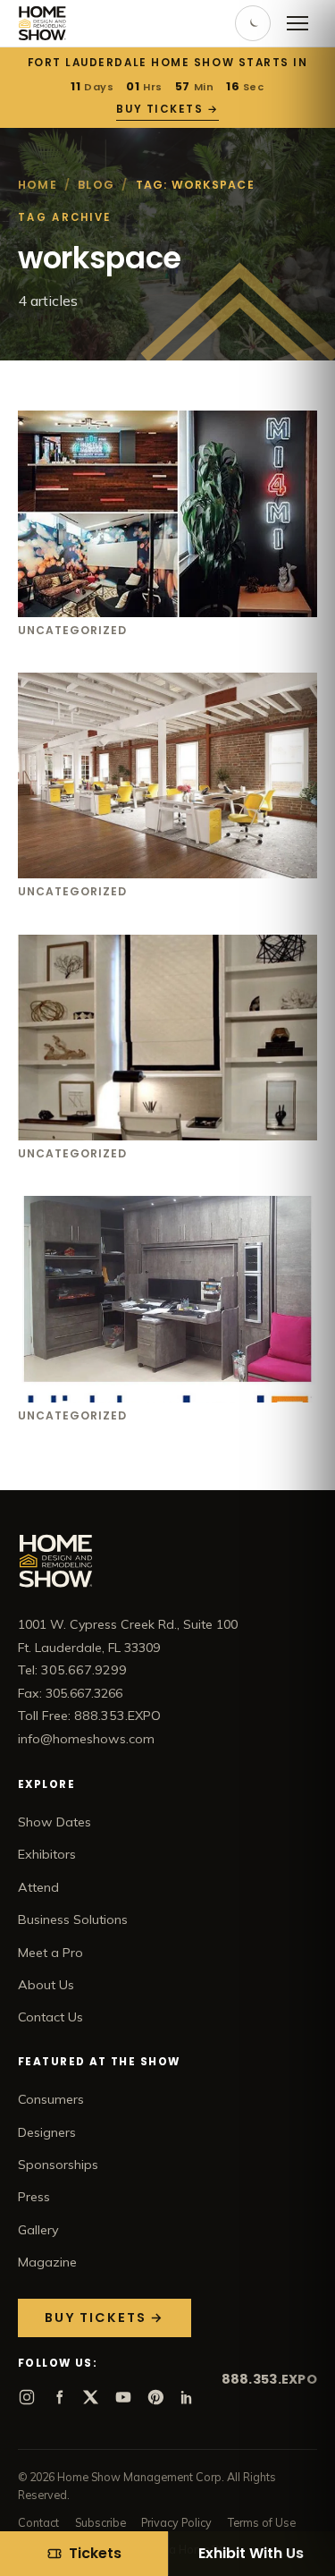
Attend (38, 1887)
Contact (38, 2522)
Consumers (51, 2099)
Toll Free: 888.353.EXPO (89, 1716)
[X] (91, 2397)
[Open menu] (297, 23)
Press (34, 2197)
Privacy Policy (176, 2522)
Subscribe (100, 2522)
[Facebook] (59, 2397)
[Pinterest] (155, 2397)
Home (38, 185)
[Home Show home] (42, 23)
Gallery (38, 2230)
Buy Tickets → (167, 109)
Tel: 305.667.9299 (72, 1670)
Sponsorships (58, 2165)
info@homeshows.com (86, 1739)
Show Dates (54, 1822)
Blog (96, 185)
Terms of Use (262, 2522)
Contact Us (50, 2017)
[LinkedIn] (188, 2397)
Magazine (47, 2262)
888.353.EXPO (269, 2379)
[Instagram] (27, 2397)
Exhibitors (47, 1854)
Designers (47, 2132)
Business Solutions (73, 1919)
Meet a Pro (50, 1953)
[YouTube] (123, 2397)
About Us (46, 1985)
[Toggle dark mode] (253, 23)
